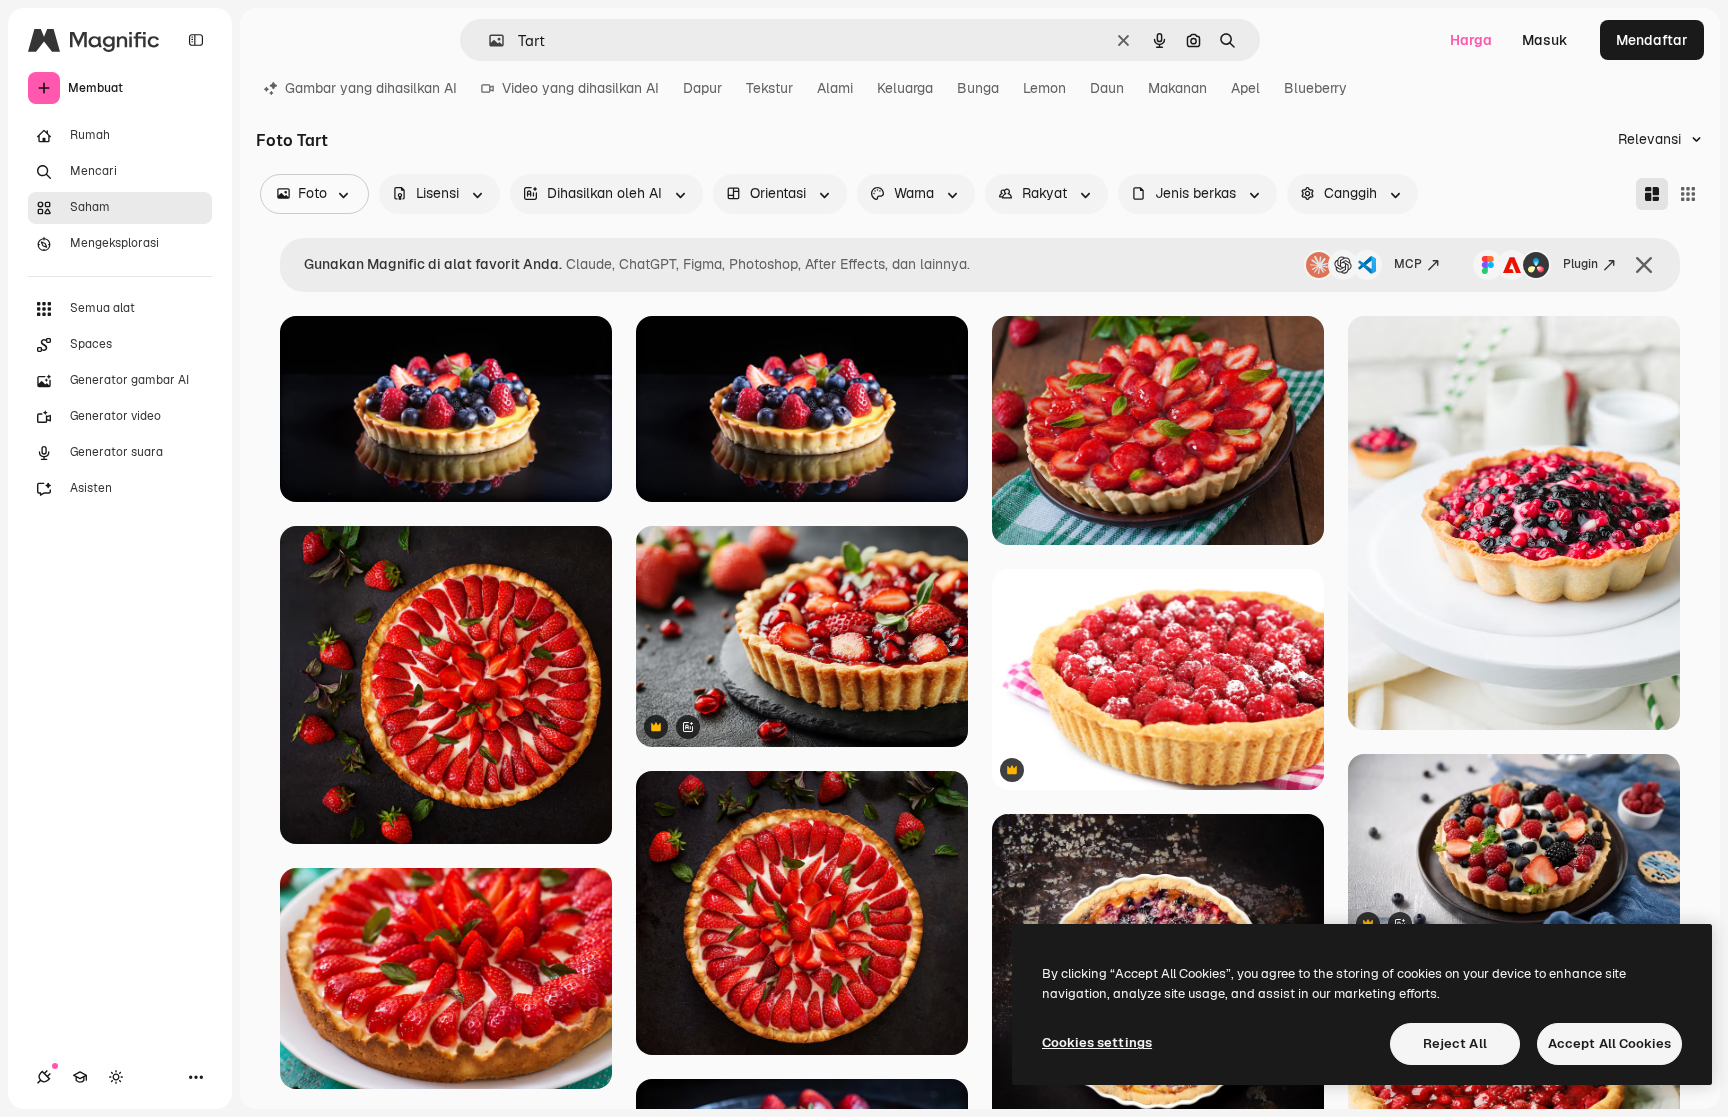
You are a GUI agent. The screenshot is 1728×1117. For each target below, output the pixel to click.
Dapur (702, 88)
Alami (835, 88)
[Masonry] (1652, 194)
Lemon (1044, 88)
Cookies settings (1097, 1042)
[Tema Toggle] (116, 1077)
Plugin (1580, 264)
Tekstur (769, 88)
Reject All (1455, 1043)
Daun (1107, 88)
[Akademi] (80, 1077)
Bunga (978, 88)
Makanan (1177, 88)
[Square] (1688, 194)
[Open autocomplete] (488, 40)
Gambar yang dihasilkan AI (371, 88)
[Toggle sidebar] (196, 40)
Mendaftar (1652, 40)
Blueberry (1315, 88)
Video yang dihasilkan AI (580, 88)
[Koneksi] (44, 1077)
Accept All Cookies (1609, 1043)
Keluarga (905, 88)
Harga (1471, 40)
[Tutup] (1644, 265)
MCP (1408, 264)
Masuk (1545, 40)
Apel (1245, 88)
